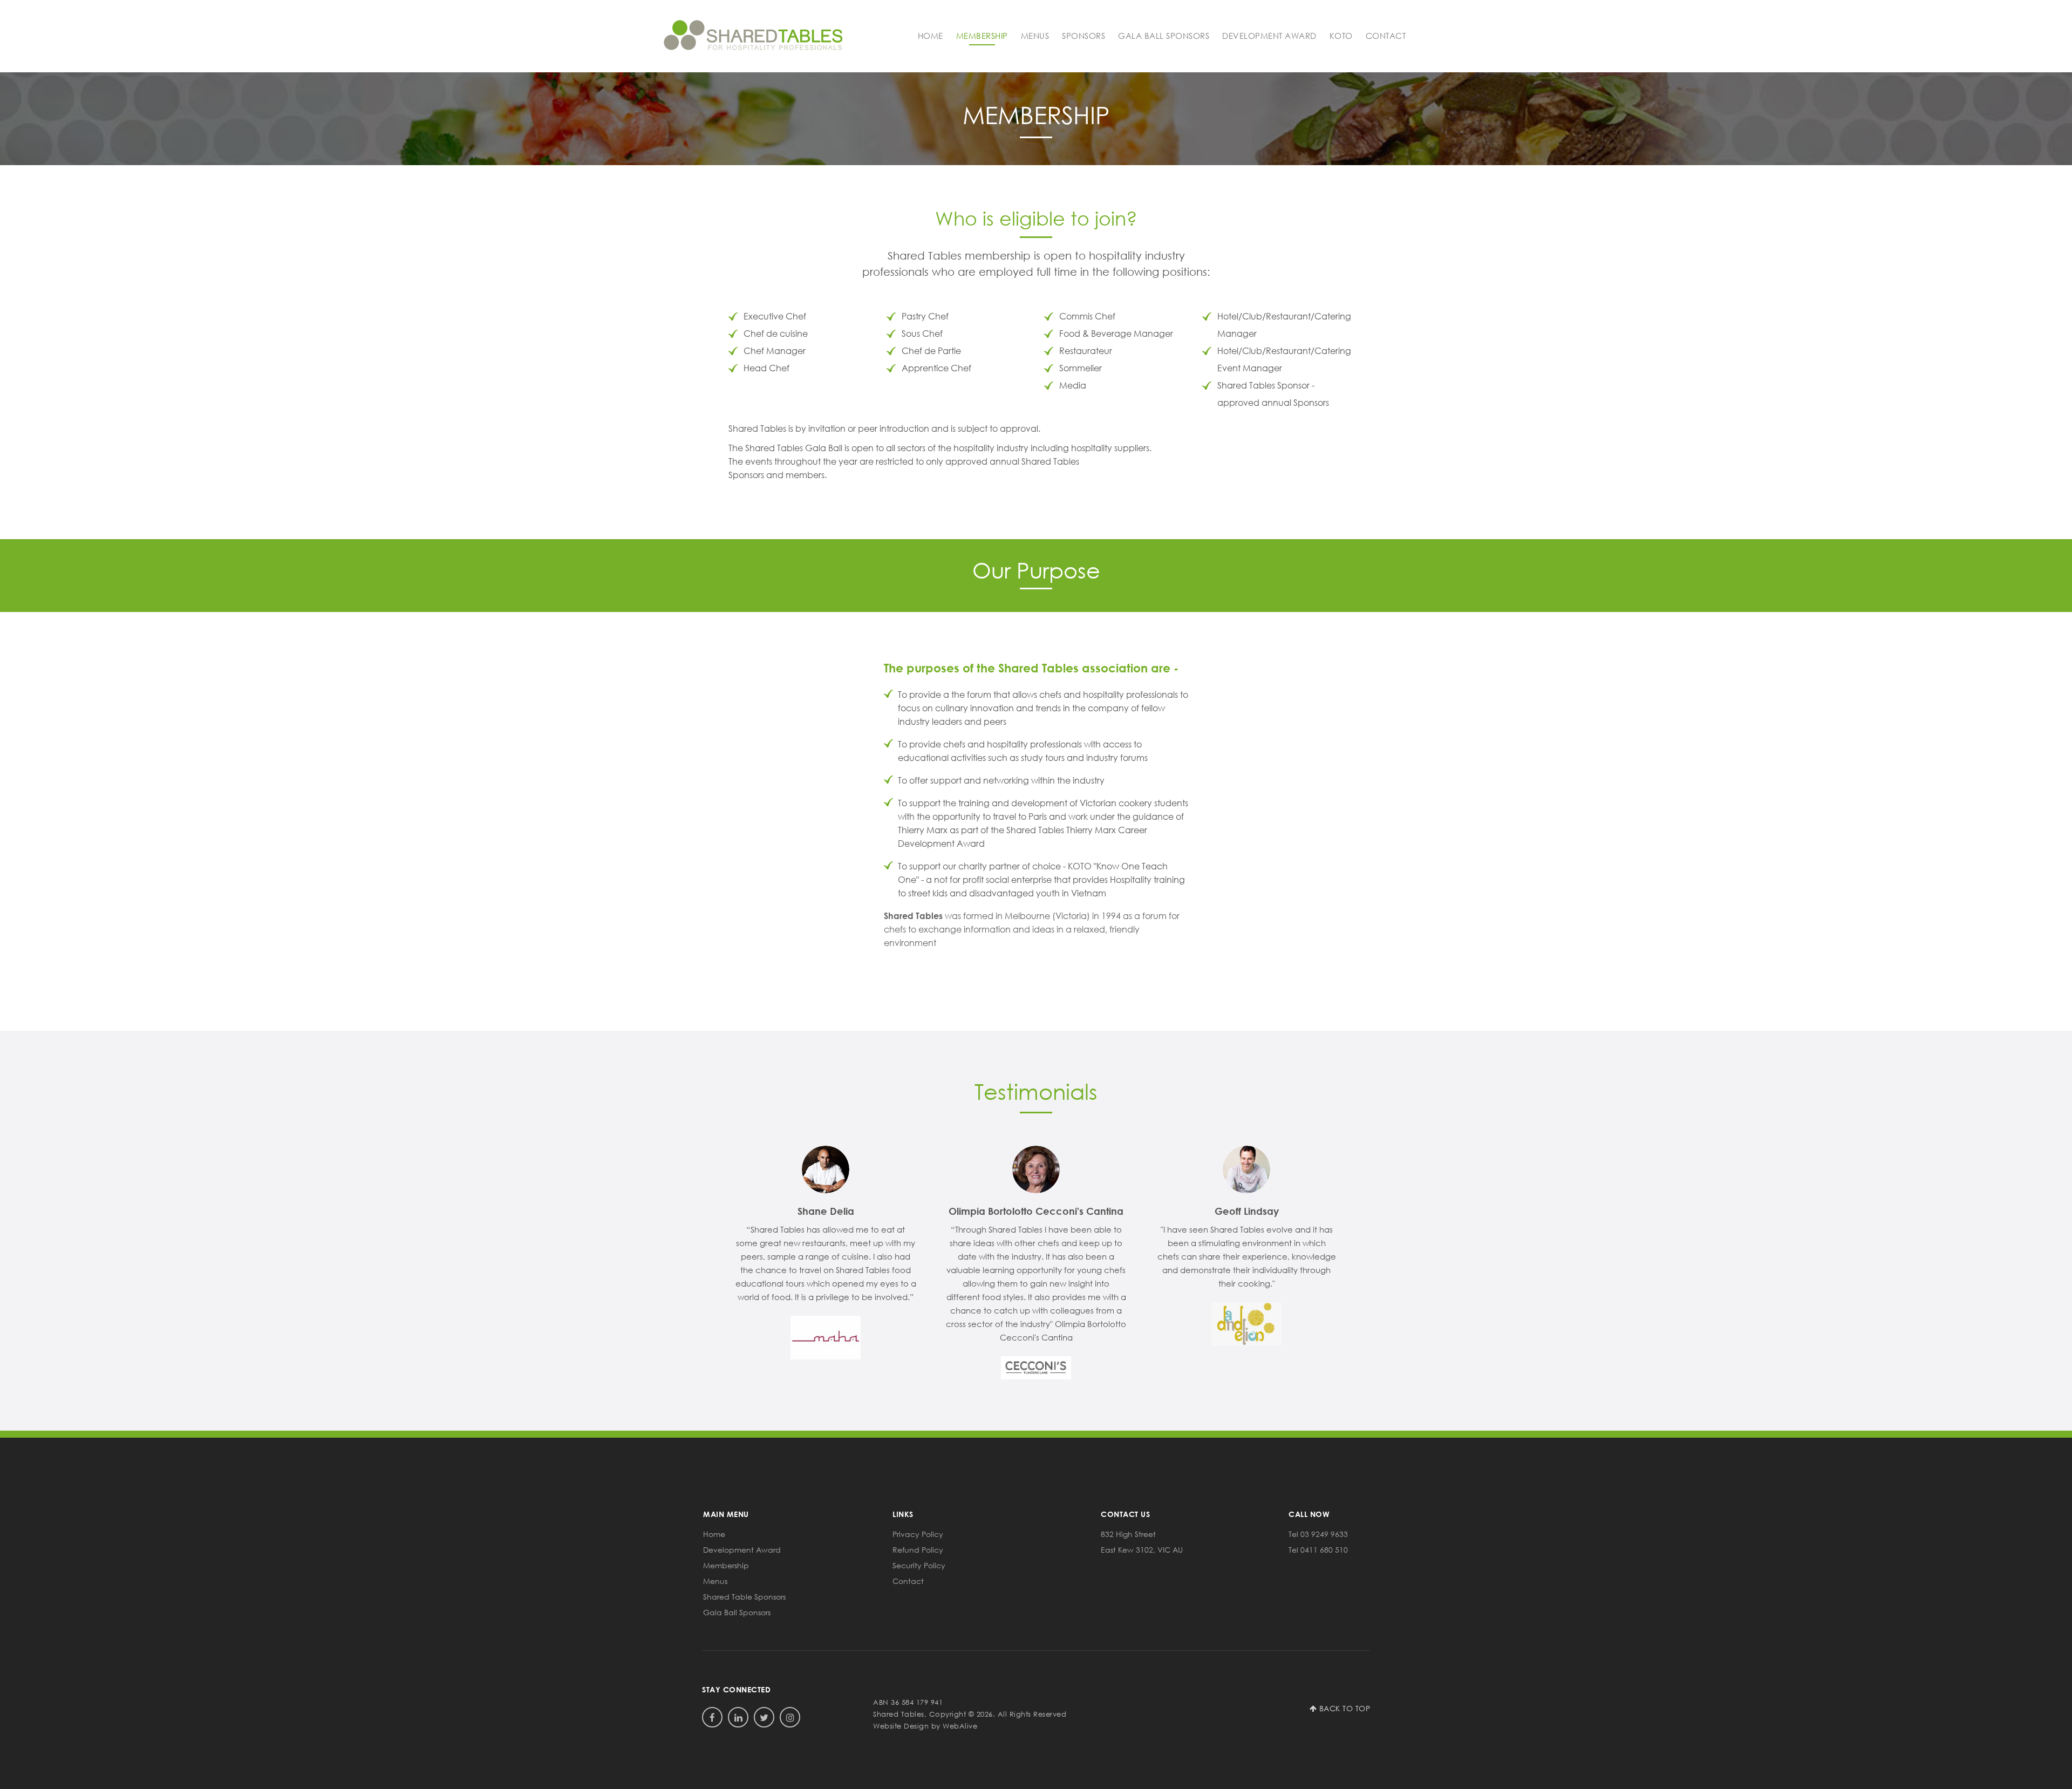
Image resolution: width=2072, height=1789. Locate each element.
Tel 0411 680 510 (1318, 1550)
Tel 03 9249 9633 (1318, 1534)
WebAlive (960, 1726)
